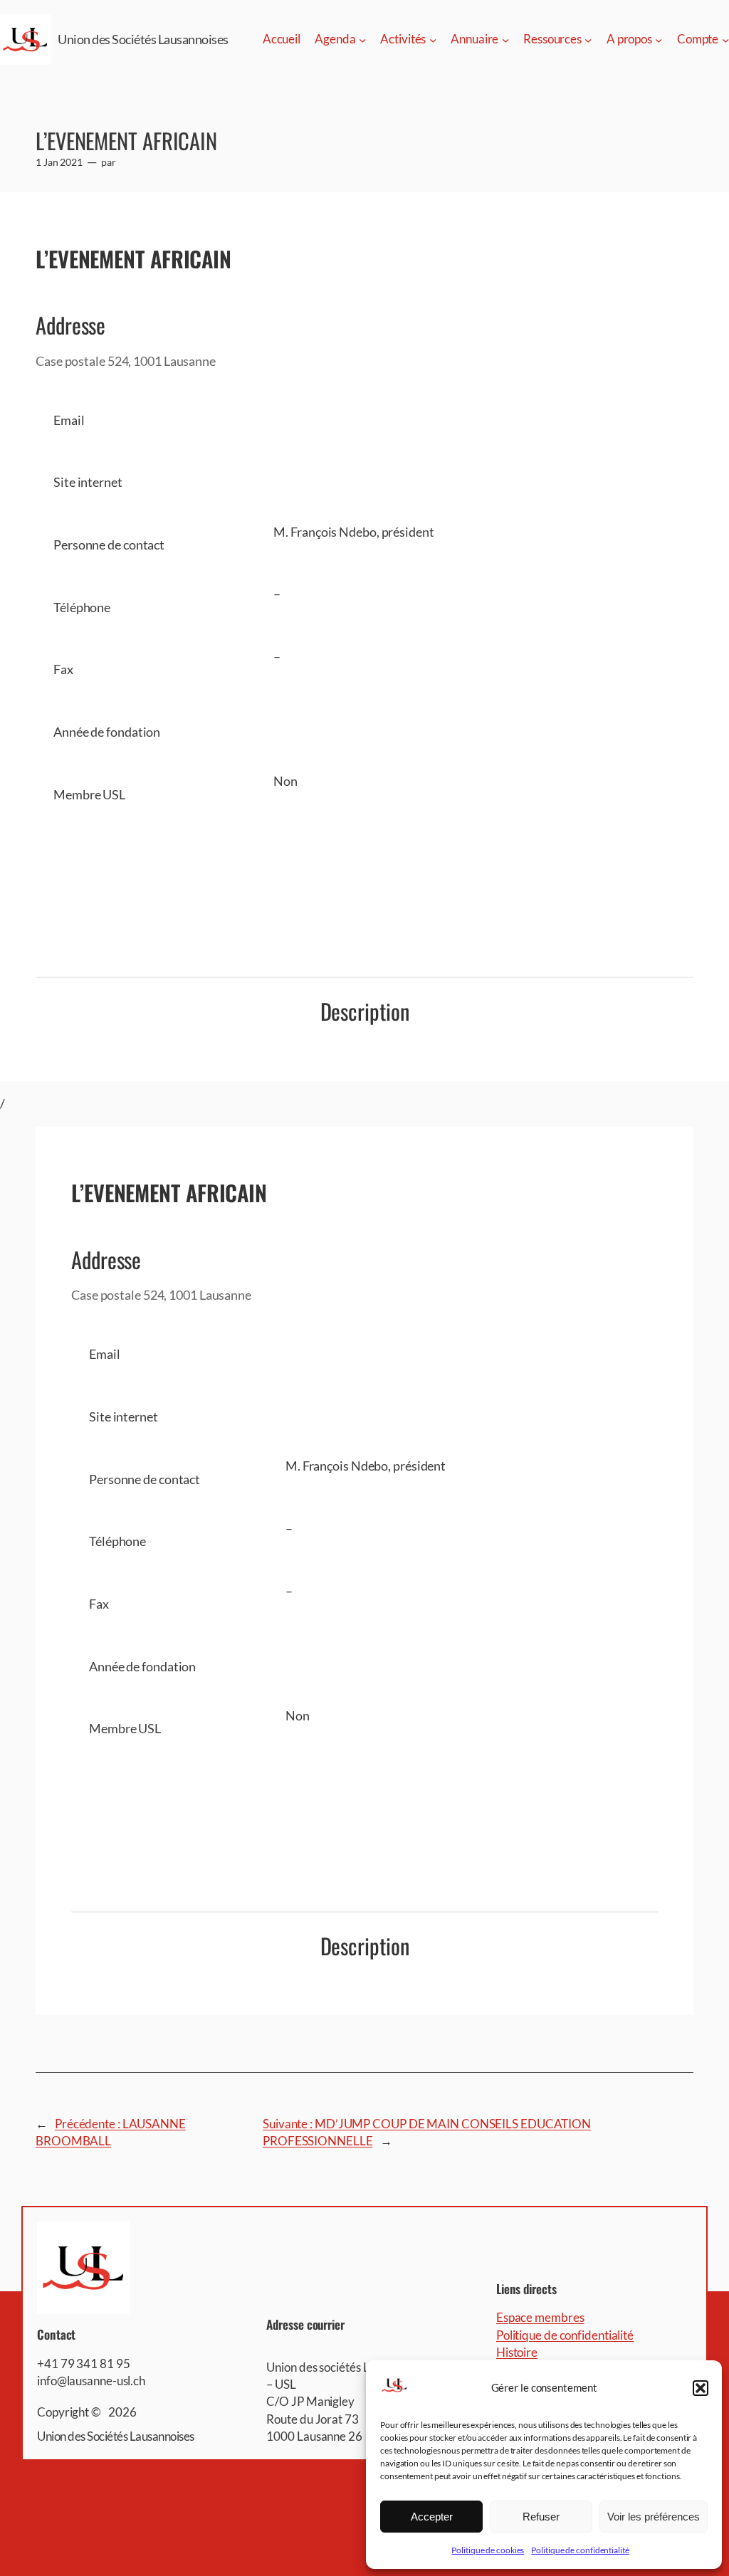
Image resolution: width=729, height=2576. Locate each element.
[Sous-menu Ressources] (588, 39)
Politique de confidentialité (580, 2550)
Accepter (432, 2517)
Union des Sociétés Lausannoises (143, 39)
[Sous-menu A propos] (659, 39)
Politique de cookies (488, 2550)
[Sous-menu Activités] (433, 39)
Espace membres (540, 2317)
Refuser (541, 2517)
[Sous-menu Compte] (725, 39)
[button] (701, 2388)
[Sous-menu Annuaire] (505, 39)
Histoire (517, 2352)
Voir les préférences (654, 2517)
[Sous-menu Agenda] (362, 39)
